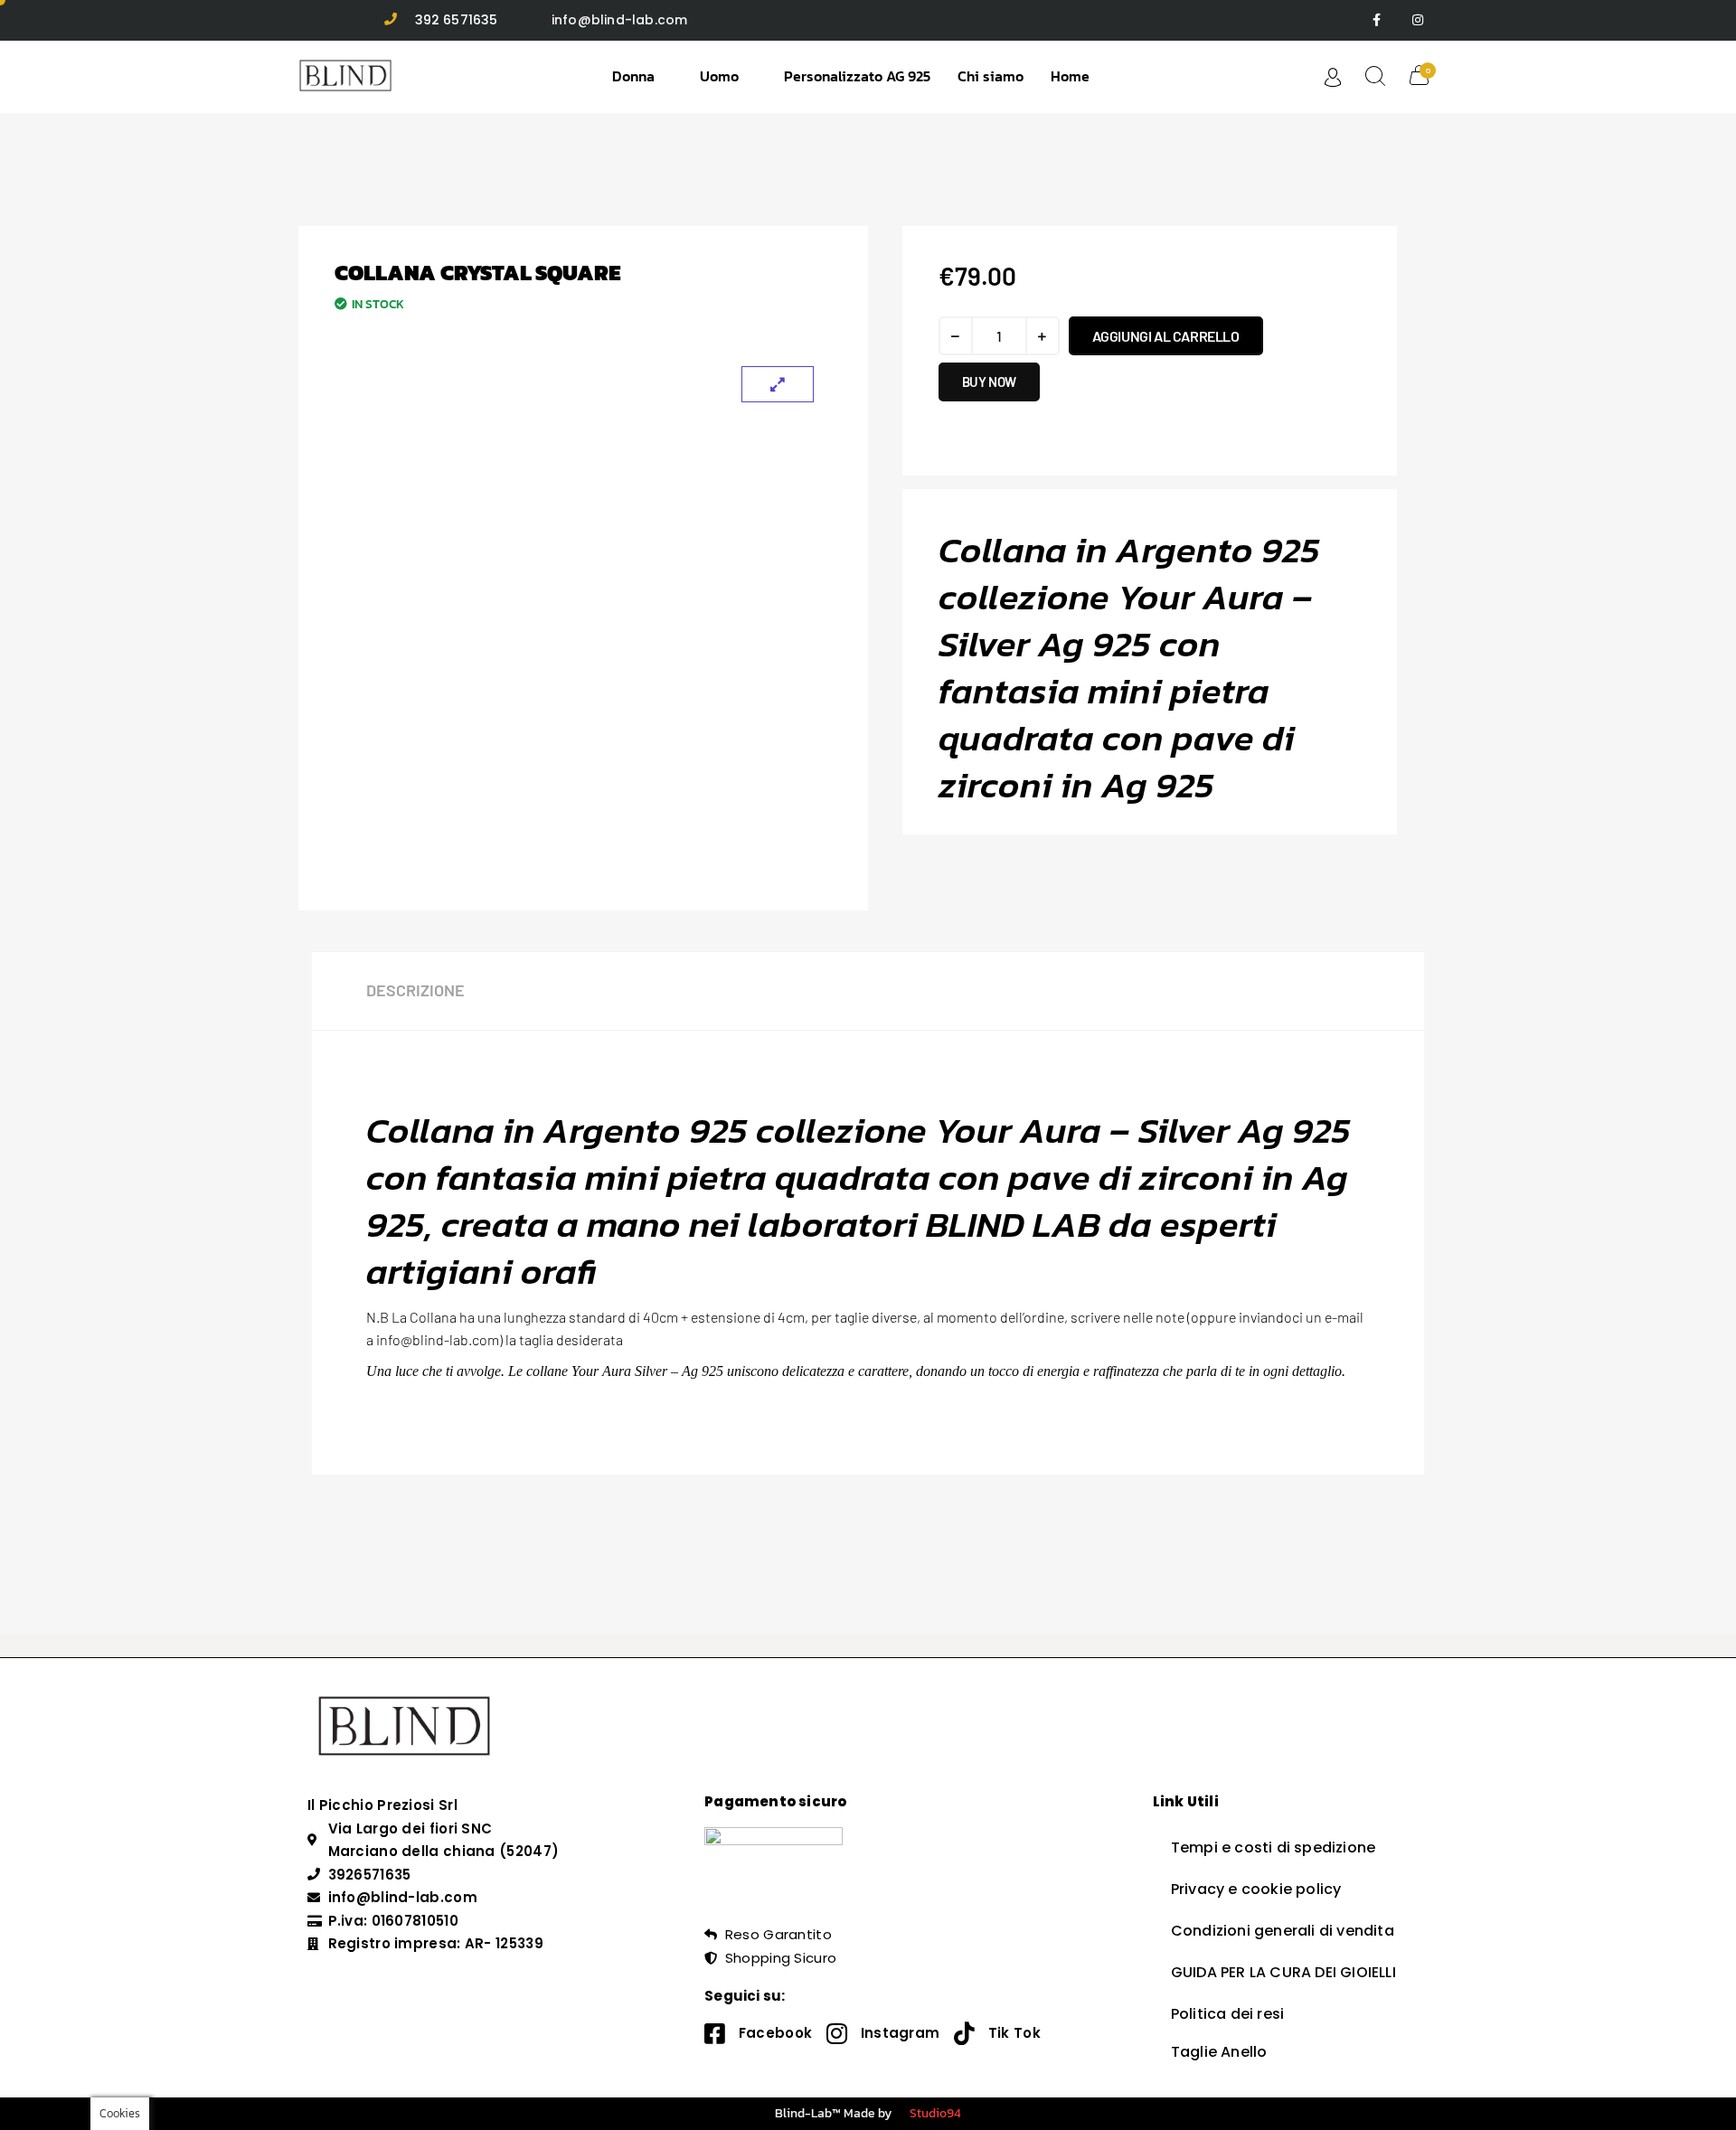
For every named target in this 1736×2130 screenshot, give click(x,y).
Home (1070, 76)
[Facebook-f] (1377, 20)
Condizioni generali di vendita (1283, 1931)
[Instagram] (1417, 20)
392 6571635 (457, 20)
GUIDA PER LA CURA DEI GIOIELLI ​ (1285, 1972)
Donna (633, 76)
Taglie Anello (1219, 2052)
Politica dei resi (1227, 2014)
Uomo (719, 76)
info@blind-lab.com (620, 20)
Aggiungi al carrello (1166, 336)
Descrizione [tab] (415, 990)
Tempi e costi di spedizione (1273, 1847)
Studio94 (935, 2113)
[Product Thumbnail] (778, 384)
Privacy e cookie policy (1256, 1889)
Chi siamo (991, 76)
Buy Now (989, 382)
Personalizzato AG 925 (857, 76)
